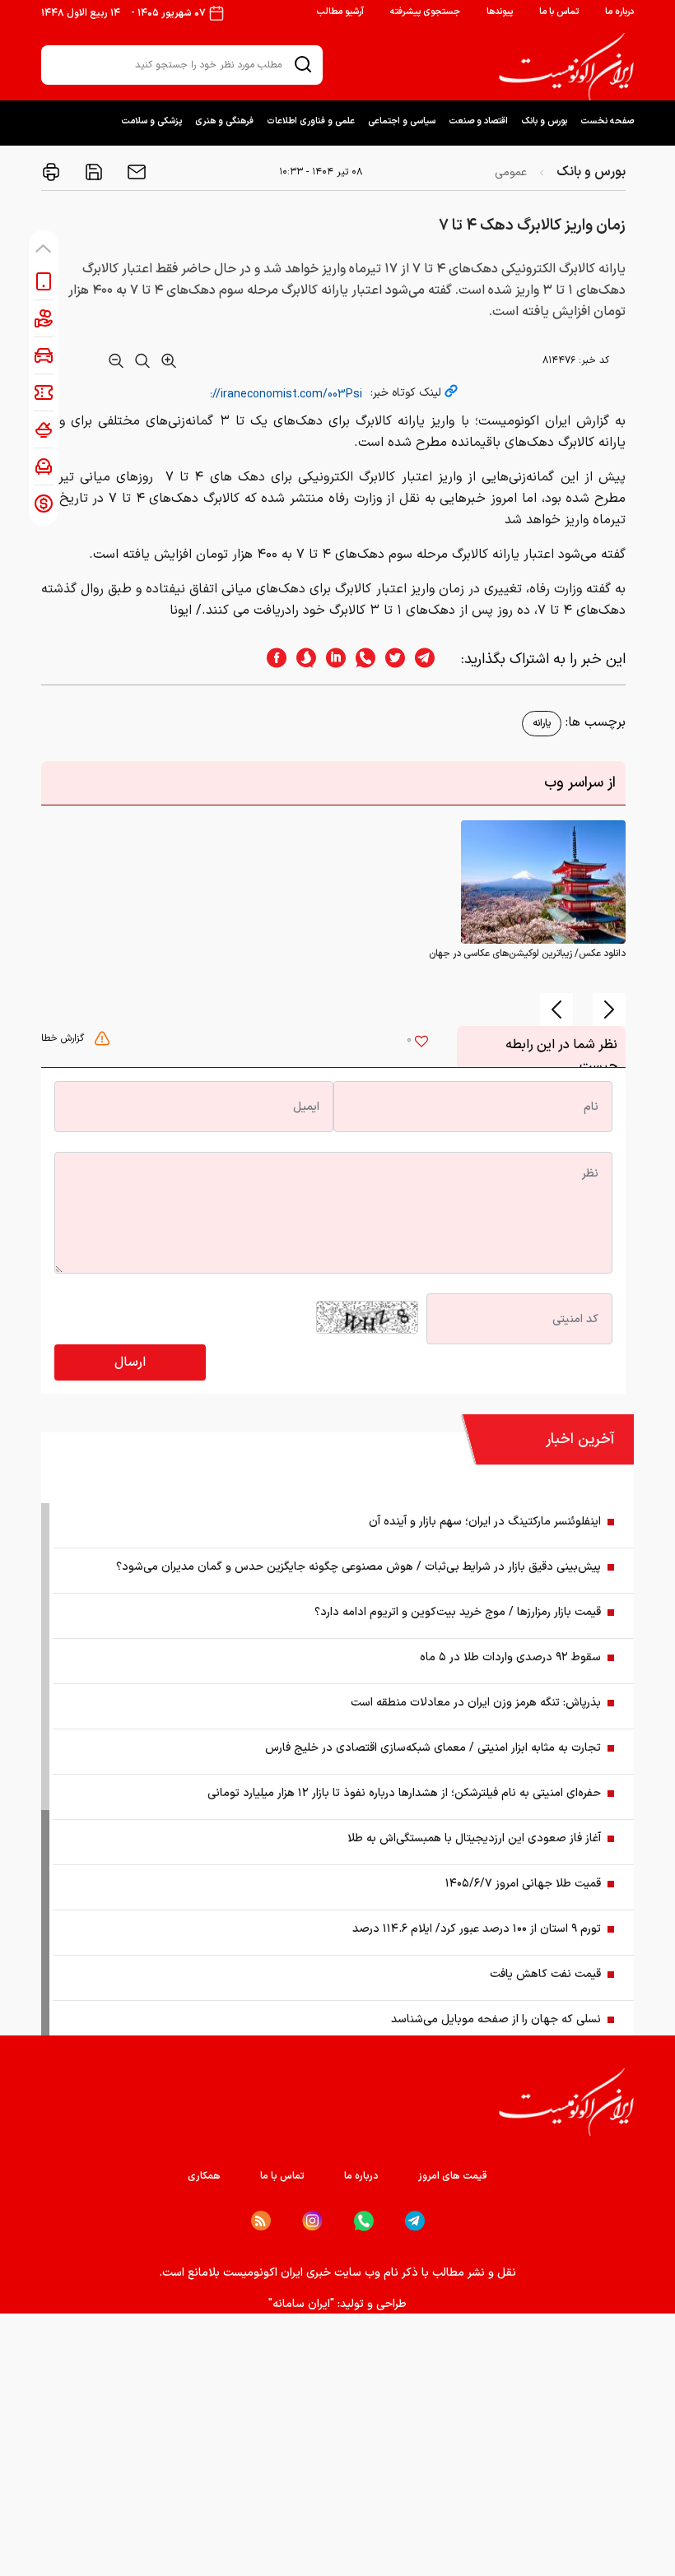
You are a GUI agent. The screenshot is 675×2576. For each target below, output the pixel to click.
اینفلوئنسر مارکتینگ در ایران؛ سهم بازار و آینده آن (485, 1522)
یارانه (542, 723)
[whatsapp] (361, 659)
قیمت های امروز (453, 2176)
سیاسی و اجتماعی (402, 121)
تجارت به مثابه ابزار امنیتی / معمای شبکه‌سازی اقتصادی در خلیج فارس (433, 1748)
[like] (421, 1043)
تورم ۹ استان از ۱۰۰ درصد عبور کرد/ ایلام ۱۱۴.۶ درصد (477, 1929)
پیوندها (500, 12)
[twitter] (390, 659)
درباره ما (619, 12)
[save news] (92, 172)
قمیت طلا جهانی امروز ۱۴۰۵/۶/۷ (523, 1884)
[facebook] (272, 659)
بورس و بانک (544, 121)
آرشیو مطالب (340, 12)
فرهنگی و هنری (224, 121)
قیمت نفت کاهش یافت (545, 1974)
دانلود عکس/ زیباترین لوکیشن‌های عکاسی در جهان (527, 954)
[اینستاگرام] (312, 2221)
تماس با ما (559, 12)
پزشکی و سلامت (151, 121)
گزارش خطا (64, 1038)
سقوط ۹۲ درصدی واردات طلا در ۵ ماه (510, 1657)
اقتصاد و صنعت (478, 121)
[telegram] (433, 659)
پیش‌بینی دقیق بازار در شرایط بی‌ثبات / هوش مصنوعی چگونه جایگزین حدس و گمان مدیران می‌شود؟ (358, 1567)
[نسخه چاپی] (51, 172)
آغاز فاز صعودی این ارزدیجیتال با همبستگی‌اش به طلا (474, 1838)
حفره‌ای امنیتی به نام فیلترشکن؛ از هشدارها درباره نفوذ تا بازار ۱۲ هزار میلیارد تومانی (404, 1793)
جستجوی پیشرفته (425, 12)
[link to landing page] (566, 67)
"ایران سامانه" (301, 2304)
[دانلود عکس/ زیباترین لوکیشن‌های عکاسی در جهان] (543, 882)
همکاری (204, 2176)
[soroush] (301, 659)
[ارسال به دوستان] (135, 172)
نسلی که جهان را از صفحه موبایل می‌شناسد (496, 2019)
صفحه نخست (607, 121)
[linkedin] (331, 659)
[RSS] (261, 2221)
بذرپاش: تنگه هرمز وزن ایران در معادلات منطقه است (476, 1703)
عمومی (511, 172)
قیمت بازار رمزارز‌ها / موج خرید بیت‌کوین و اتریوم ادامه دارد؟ (458, 1612)
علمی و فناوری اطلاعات (311, 121)
